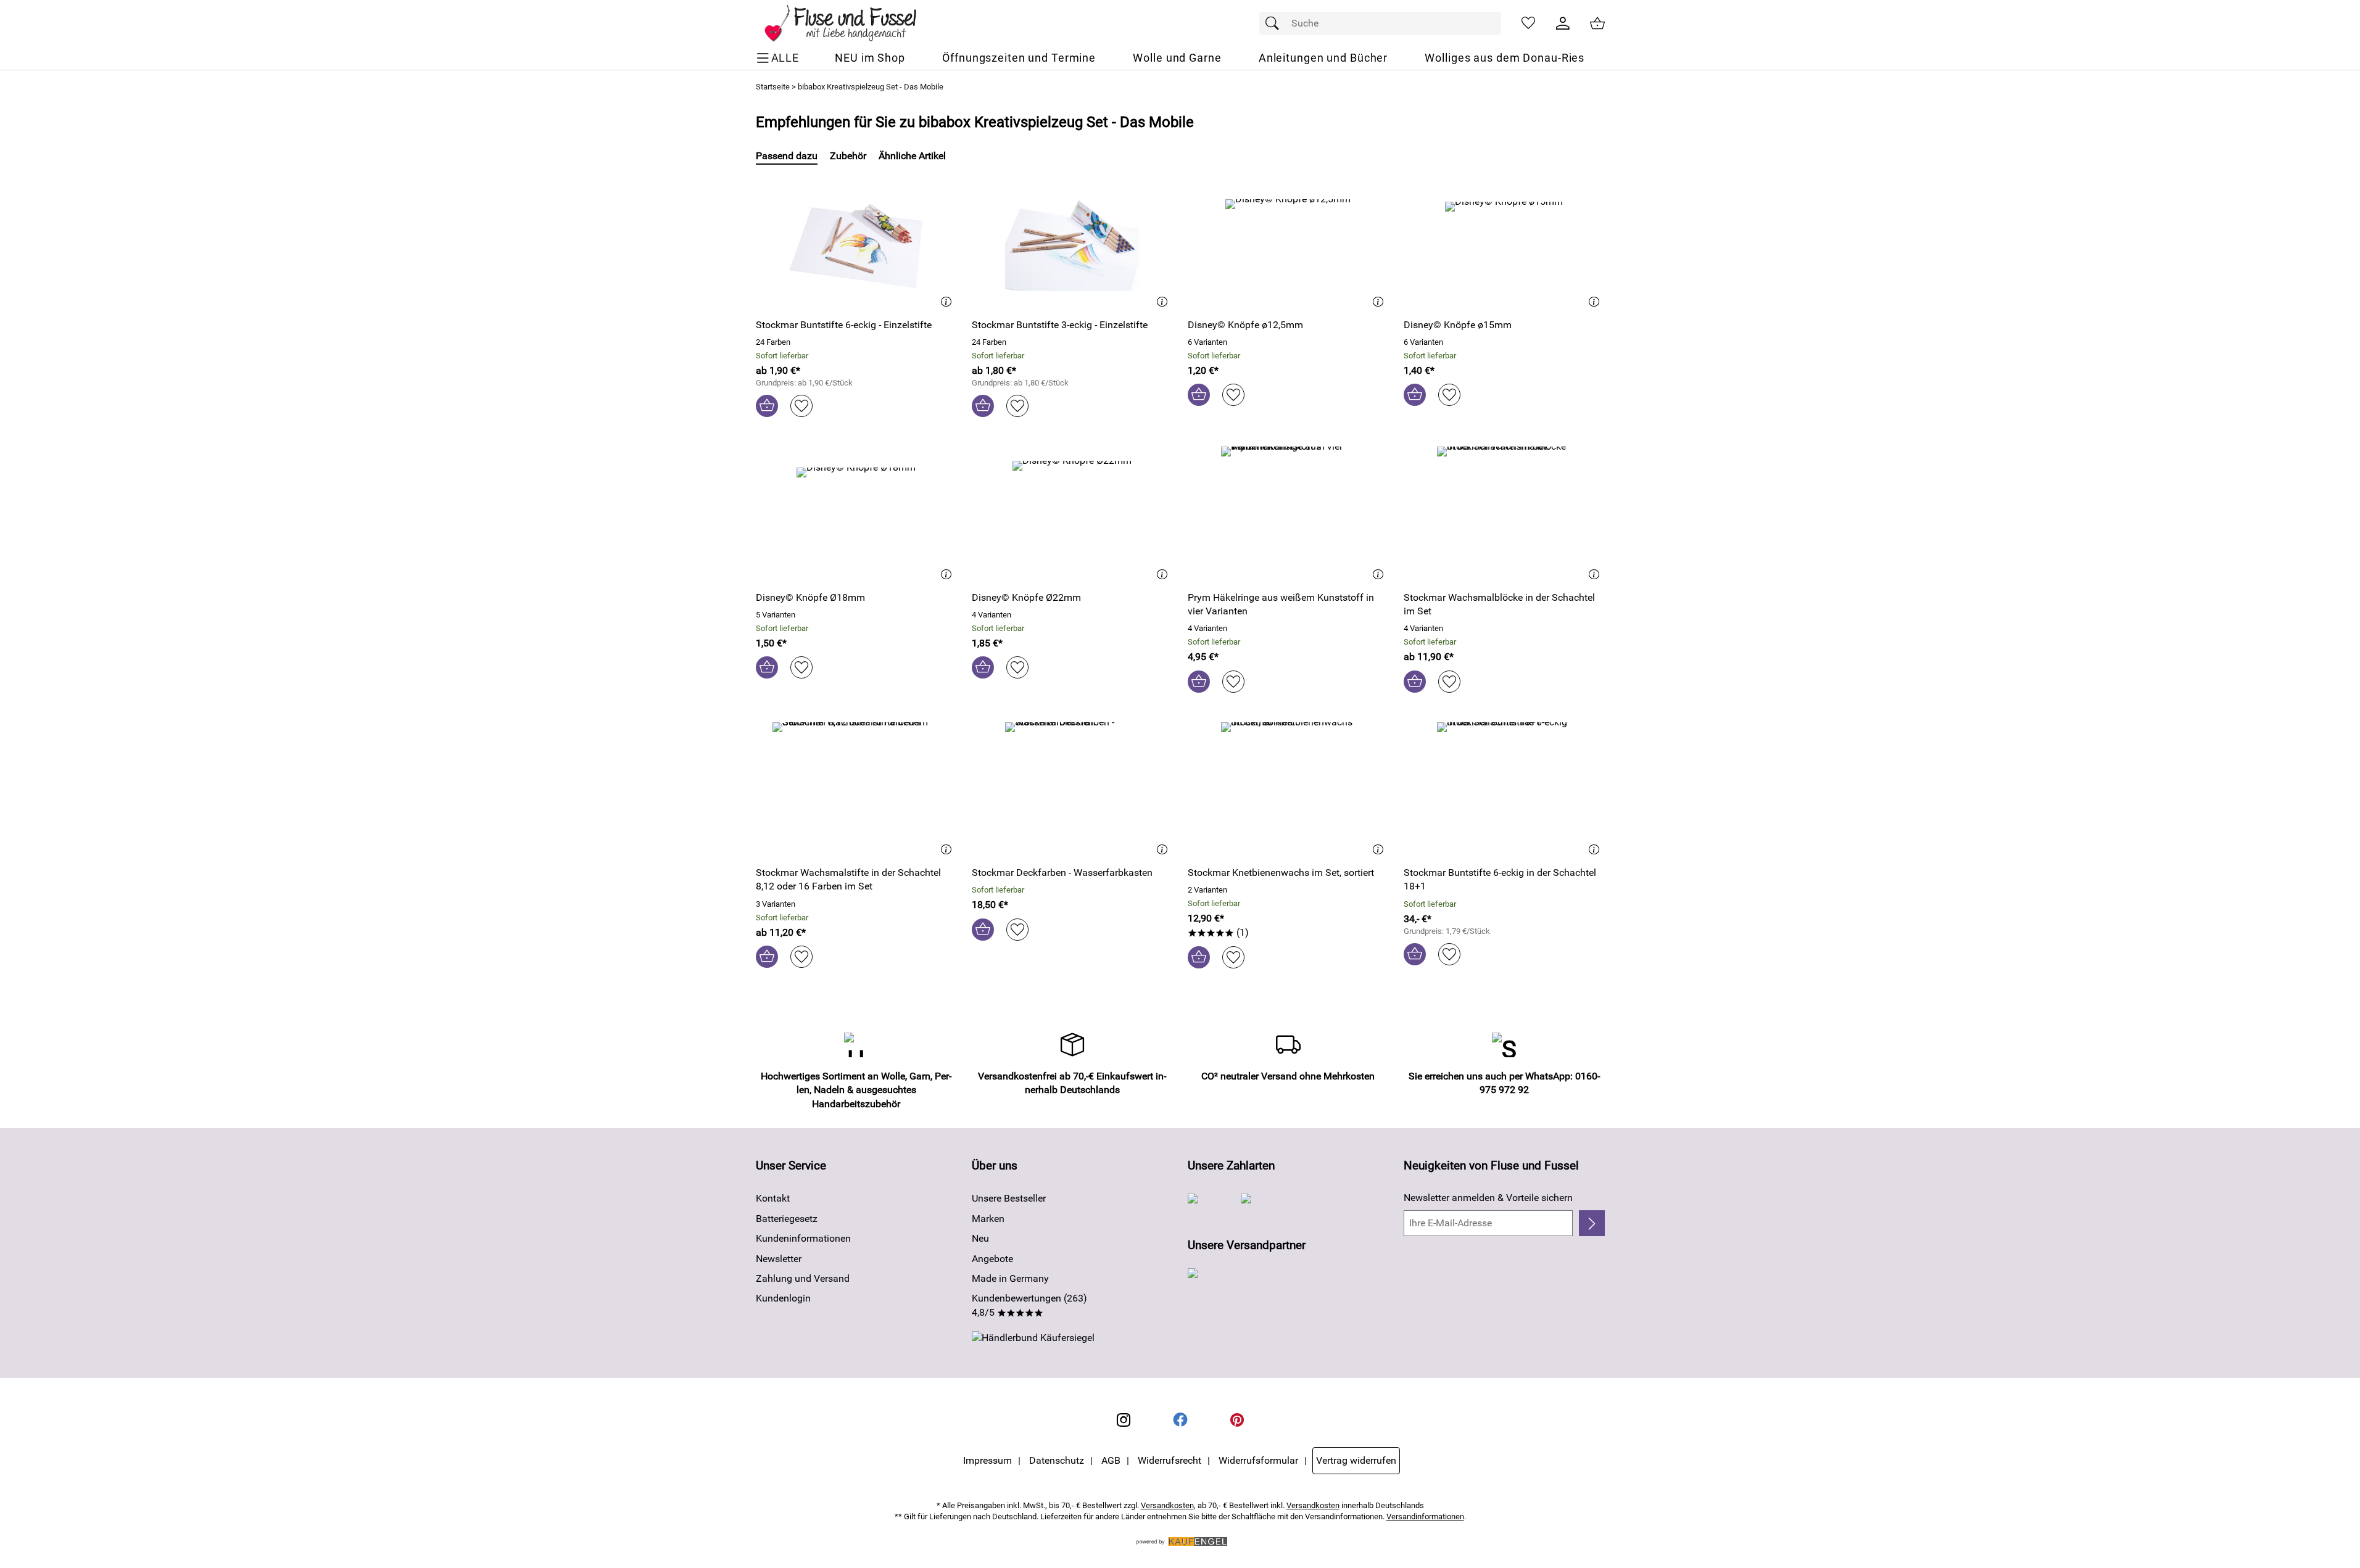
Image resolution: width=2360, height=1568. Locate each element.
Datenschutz (1057, 1460)
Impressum (987, 1460)
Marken (988, 1219)
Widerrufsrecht (1170, 1460)
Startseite (773, 87)
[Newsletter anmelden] (1592, 1223)
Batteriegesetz (787, 1219)
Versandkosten (1167, 1505)
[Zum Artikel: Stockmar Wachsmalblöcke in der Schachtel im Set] (1504, 514)
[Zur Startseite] (849, 23)
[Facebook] (1180, 1420)
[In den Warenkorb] (767, 406)
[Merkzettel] (1528, 23)
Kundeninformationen (803, 1238)
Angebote (992, 1259)
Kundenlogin (783, 1298)
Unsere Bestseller (1009, 1198)
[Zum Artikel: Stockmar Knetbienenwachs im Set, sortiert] (1288, 789)
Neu (980, 1238)
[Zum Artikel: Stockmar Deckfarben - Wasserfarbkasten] (1072, 789)
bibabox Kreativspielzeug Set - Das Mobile (871, 87)
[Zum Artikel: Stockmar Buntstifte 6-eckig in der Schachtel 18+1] (1504, 789)
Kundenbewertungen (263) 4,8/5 (1029, 1305)
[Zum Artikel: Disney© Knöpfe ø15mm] (1504, 241)
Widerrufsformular (1258, 1460)
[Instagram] (1124, 1420)
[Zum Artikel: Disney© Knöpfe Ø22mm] (1072, 514)
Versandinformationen (1425, 1516)
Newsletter (779, 1259)
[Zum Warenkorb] (1597, 23)
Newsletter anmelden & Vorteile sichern (1488, 1198)
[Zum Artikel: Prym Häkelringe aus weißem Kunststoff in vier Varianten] (1288, 514)
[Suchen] (1275, 23)
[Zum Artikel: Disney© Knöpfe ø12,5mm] (1288, 241)
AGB (1111, 1460)
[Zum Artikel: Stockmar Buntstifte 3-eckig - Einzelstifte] (1072, 241)
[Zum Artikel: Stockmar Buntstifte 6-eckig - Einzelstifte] (856, 241)
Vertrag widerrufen (1356, 1460)
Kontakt (773, 1198)
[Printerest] (1237, 1420)
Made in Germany (1010, 1278)
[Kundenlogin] (1563, 23)
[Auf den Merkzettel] (801, 406)
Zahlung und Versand (803, 1278)
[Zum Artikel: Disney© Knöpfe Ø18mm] (856, 514)
